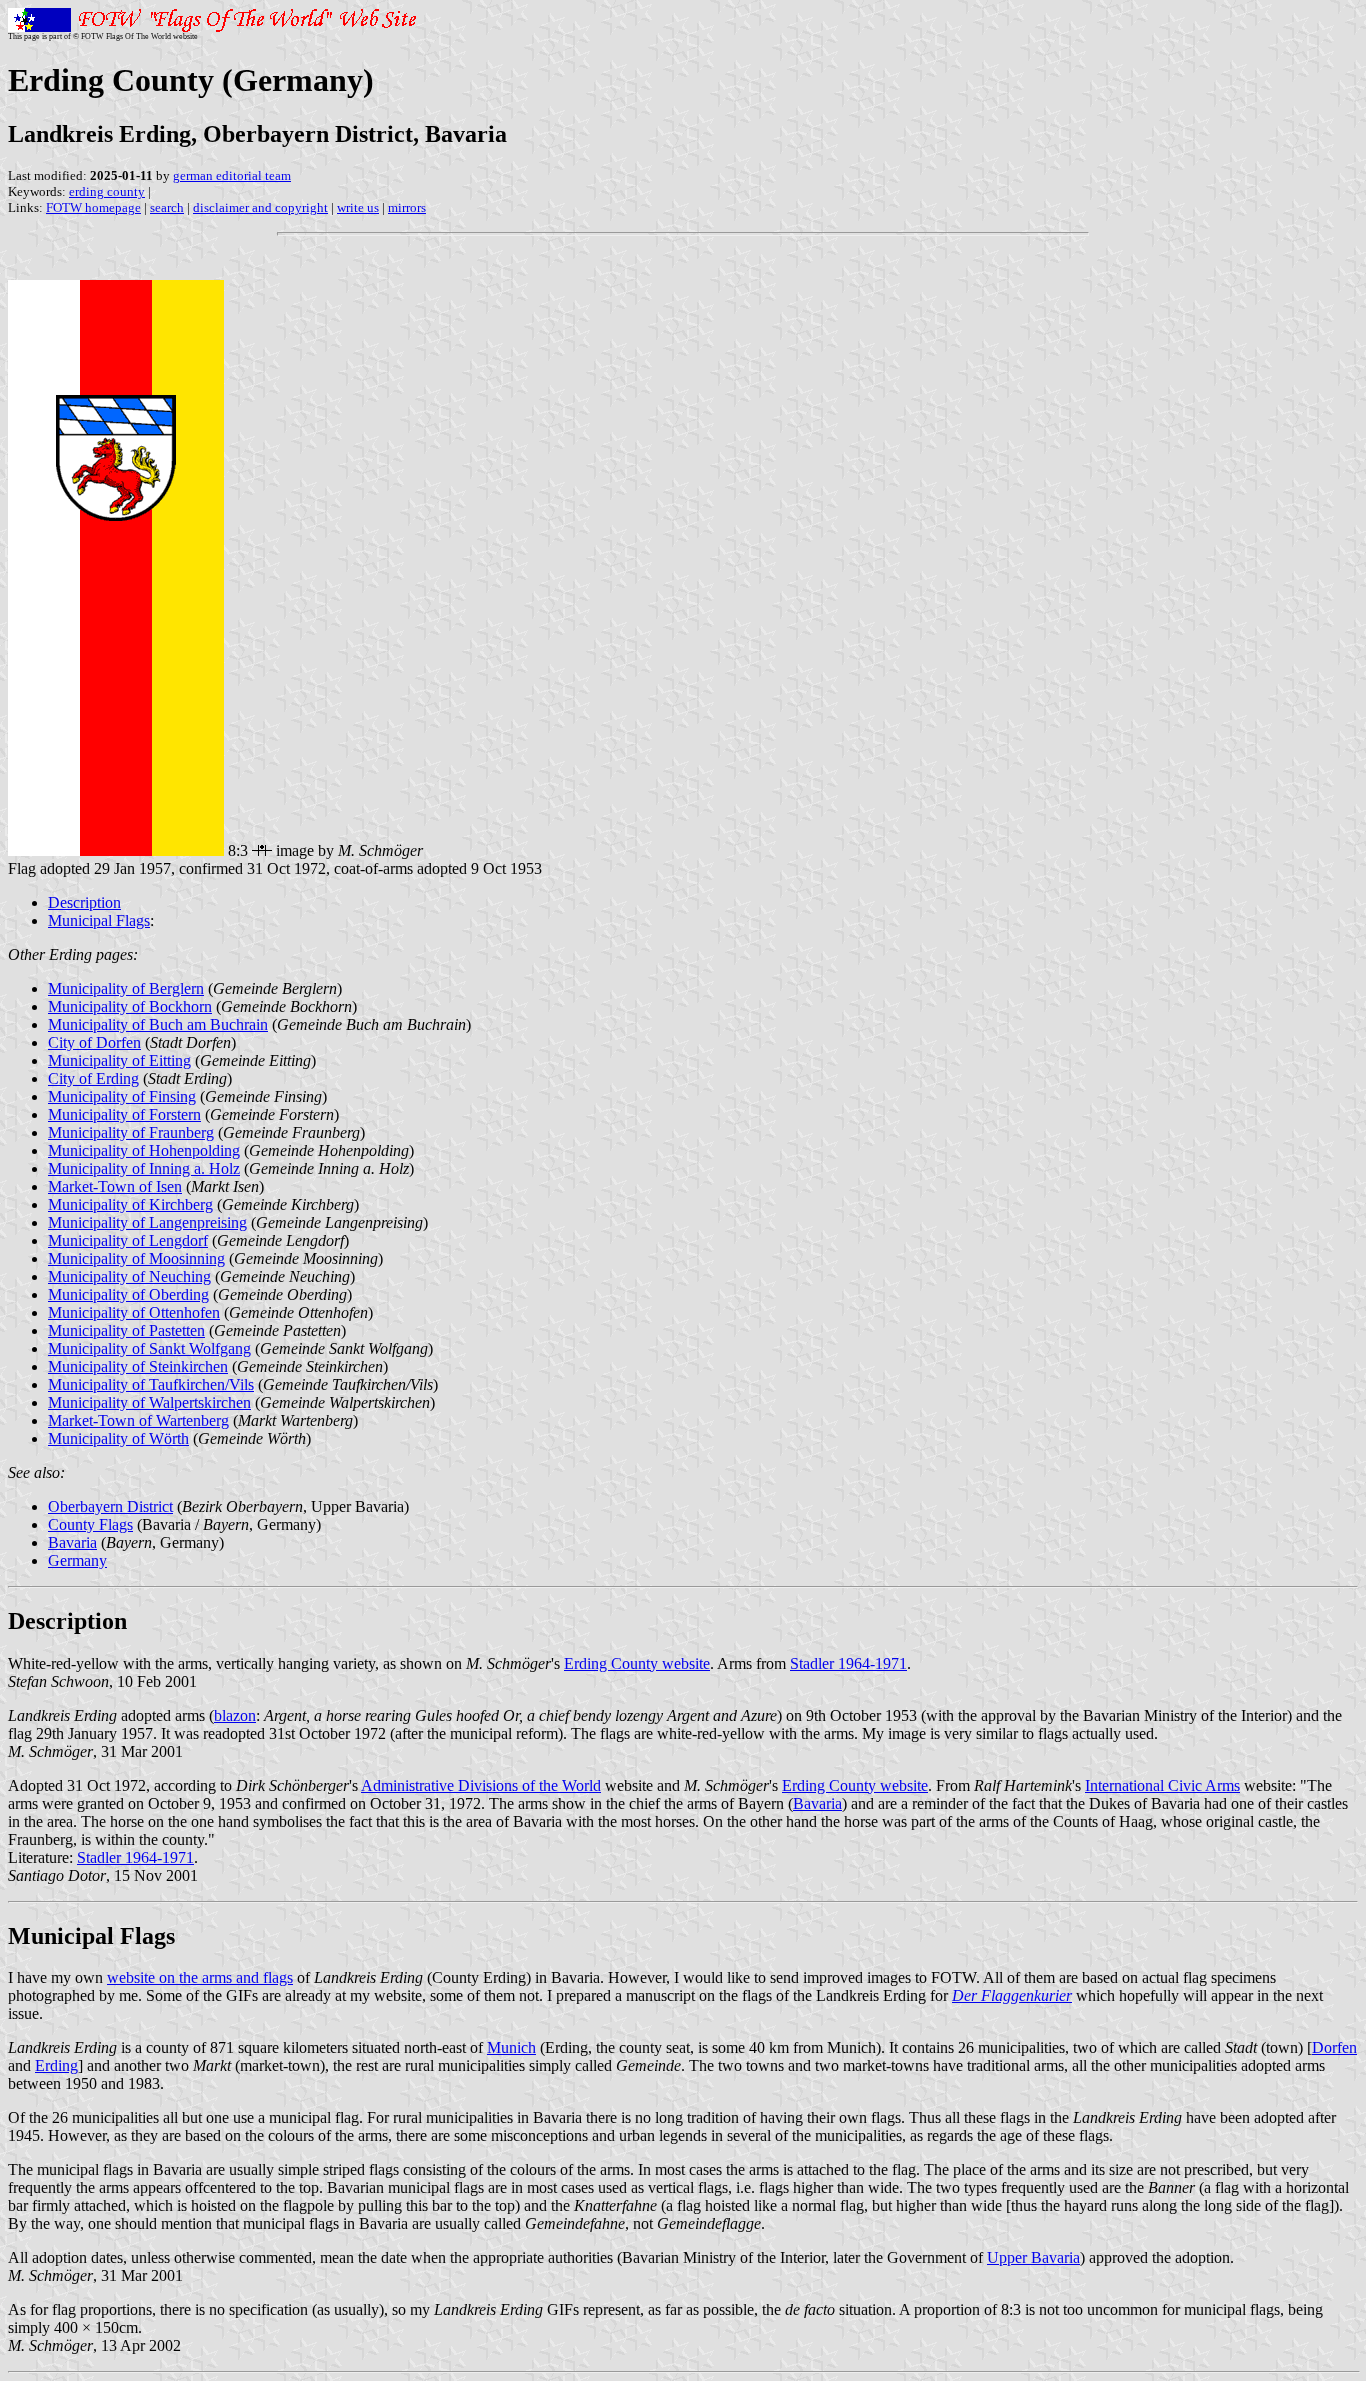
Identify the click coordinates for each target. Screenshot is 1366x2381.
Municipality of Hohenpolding (144, 1150)
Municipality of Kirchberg (130, 1204)
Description (84, 902)
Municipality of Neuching (129, 1276)
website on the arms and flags (200, 1977)
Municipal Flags (99, 920)
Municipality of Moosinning (136, 1258)
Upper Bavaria (1033, 2257)
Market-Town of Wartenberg (138, 1420)
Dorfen (1334, 2047)
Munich (511, 2047)
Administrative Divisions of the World (481, 1785)
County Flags (90, 1524)
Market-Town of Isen (115, 1186)
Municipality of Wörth (118, 1438)
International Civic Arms (1162, 1785)
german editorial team (232, 175)
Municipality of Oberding (128, 1294)
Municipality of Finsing (122, 1096)
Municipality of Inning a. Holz (144, 1168)
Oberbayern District (110, 1506)
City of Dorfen (94, 1042)
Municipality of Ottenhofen (134, 1312)
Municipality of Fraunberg (131, 1132)
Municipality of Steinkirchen (138, 1366)
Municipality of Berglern (126, 988)
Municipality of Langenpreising (147, 1222)
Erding (56, 2065)
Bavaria (72, 1542)
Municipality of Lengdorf (128, 1240)
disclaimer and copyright (260, 207)
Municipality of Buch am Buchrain (158, 1024)
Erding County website (637, 1663)
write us (358, 207)
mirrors (407, 207)
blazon (235, 1715)
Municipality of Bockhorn (130, 1006)
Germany (77, 1560)
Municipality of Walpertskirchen (149, 1402)
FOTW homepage (93, 207)
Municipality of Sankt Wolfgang (149, 1348)
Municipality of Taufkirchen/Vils (151, 1384)
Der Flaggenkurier (1012, 1995)
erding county (107, 191)
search (167, 207)
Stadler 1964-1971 (848, 1663)
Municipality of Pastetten (126, 1330)
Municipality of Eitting (119, 1060)
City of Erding (93, 1078)
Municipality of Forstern (124, 1114)
